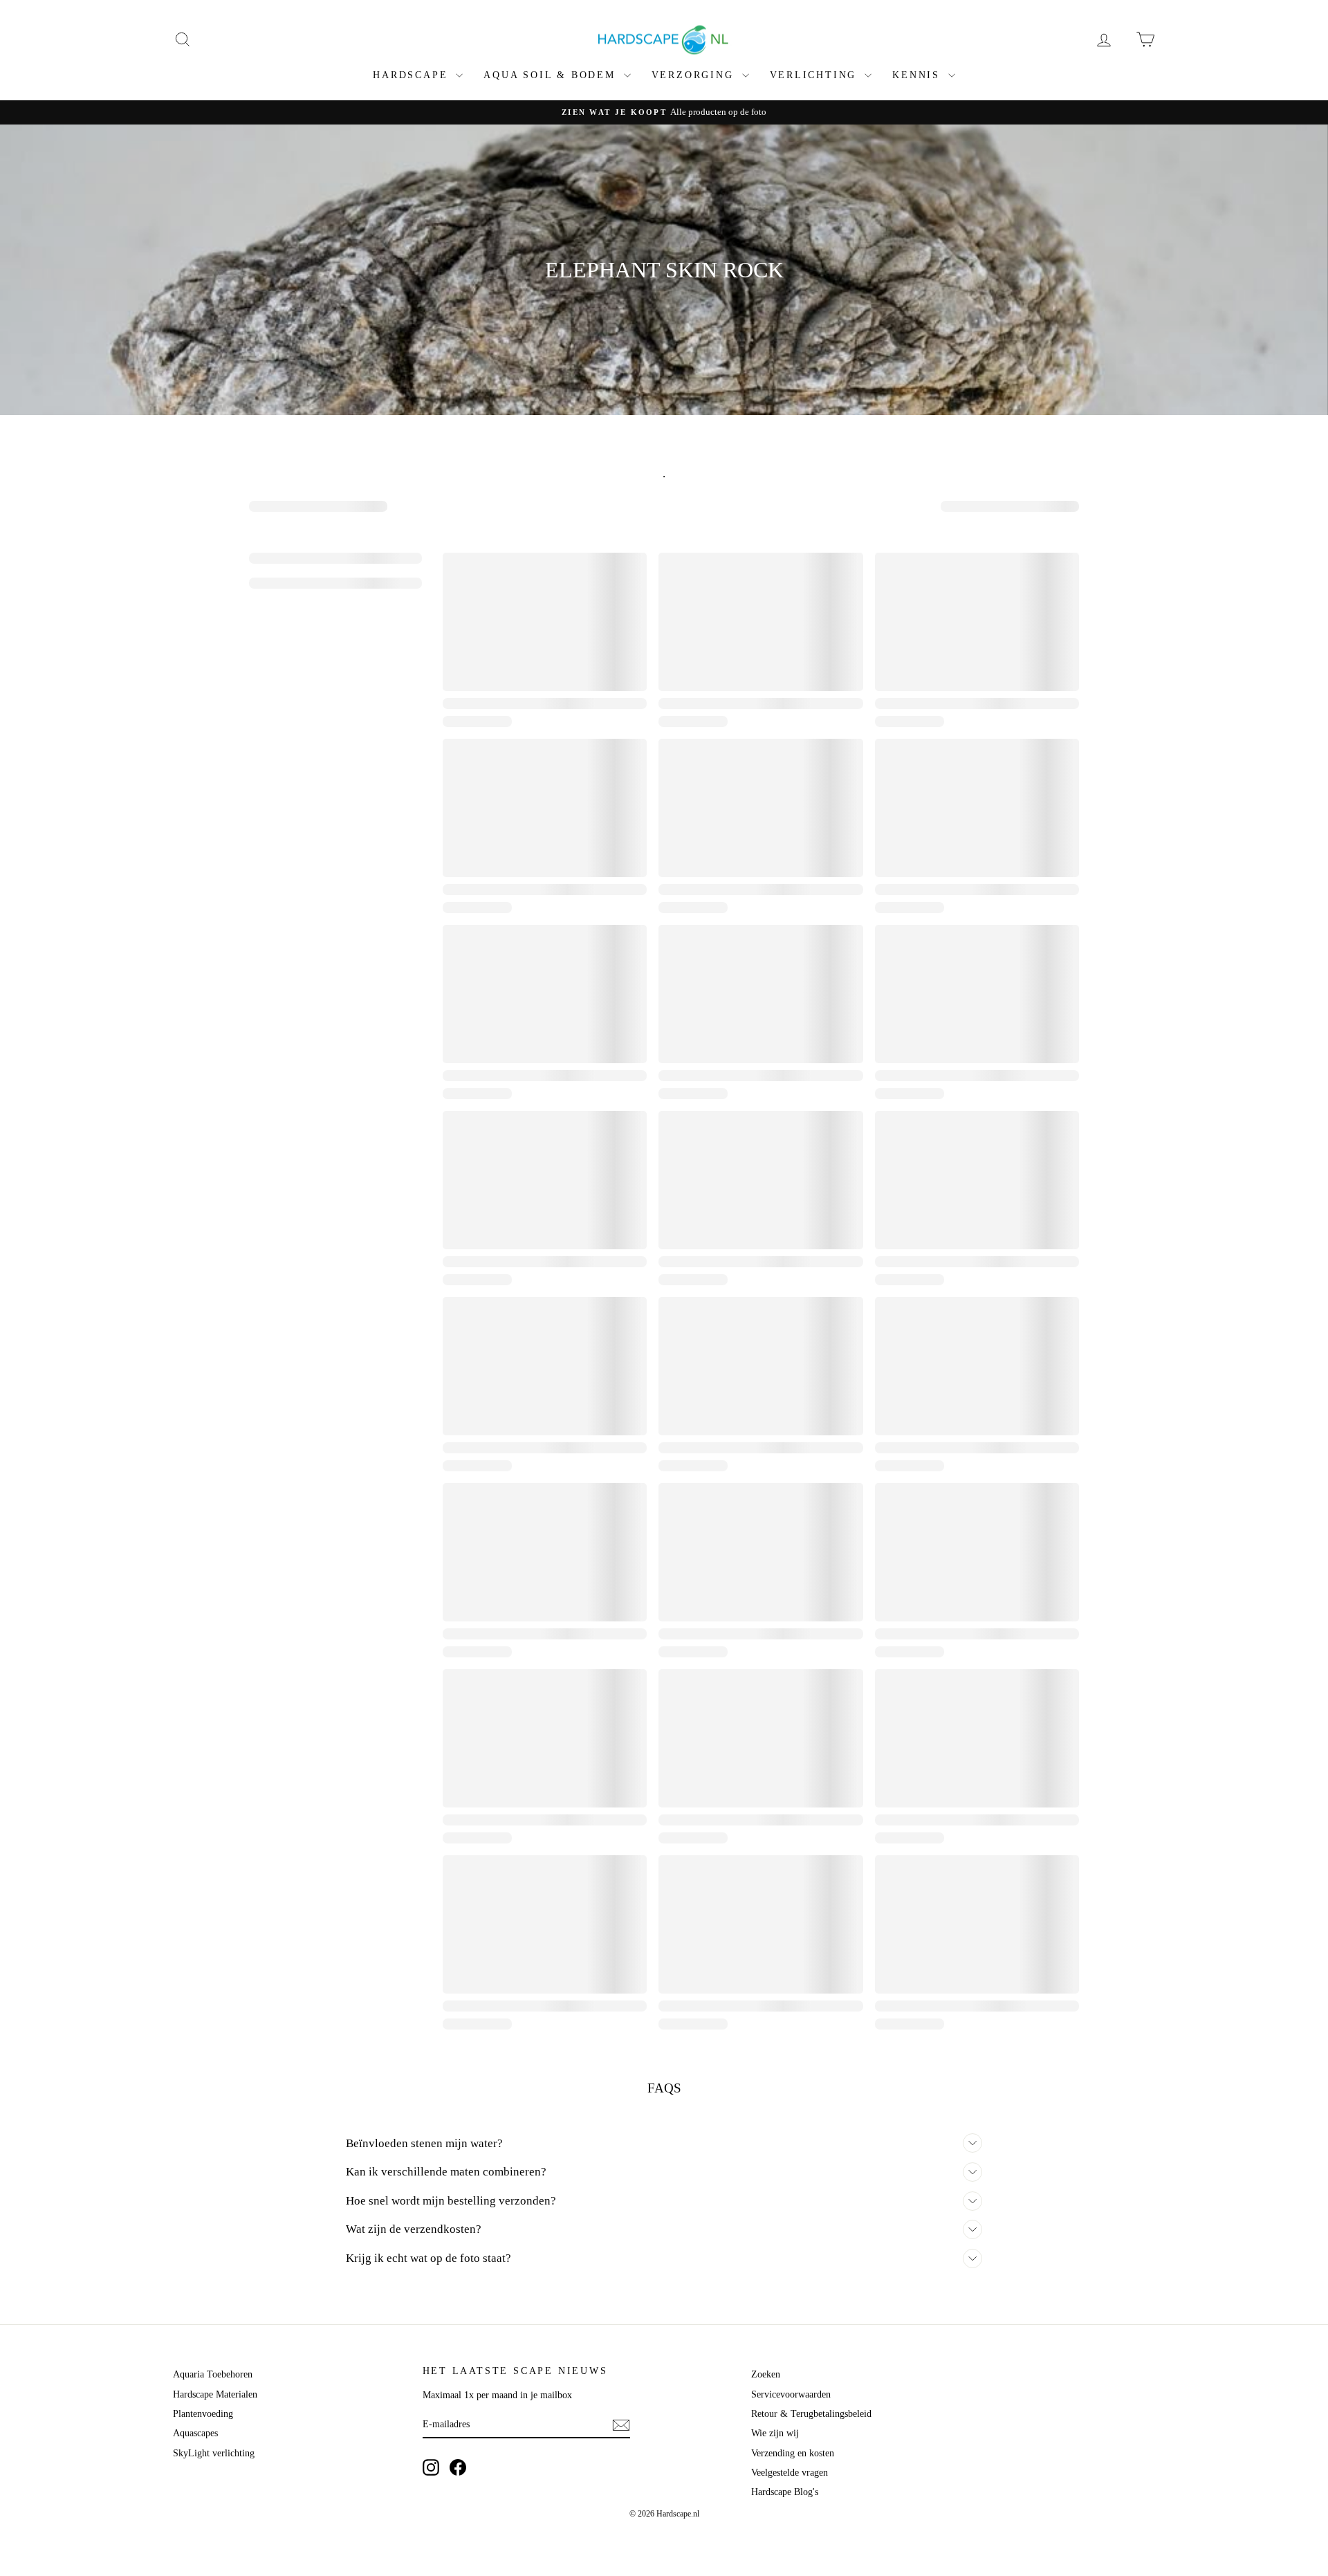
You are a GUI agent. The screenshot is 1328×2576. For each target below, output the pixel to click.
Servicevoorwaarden (791, 2394)
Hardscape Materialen (215, 2394)
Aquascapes (195, 2433)
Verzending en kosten (793, 2453)
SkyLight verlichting (214, 2453)
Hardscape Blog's (785, 2492)
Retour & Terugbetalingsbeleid (811, 2414)
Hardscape (413, 75)
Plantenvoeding (203, 2414)
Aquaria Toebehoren (213, 2374)
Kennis (919, 75)
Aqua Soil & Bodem (552, 75)
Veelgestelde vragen (790, 2473)
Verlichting (816, 75)
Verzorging (695, 75)
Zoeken (766, 2374)
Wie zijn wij (775, 2433)
